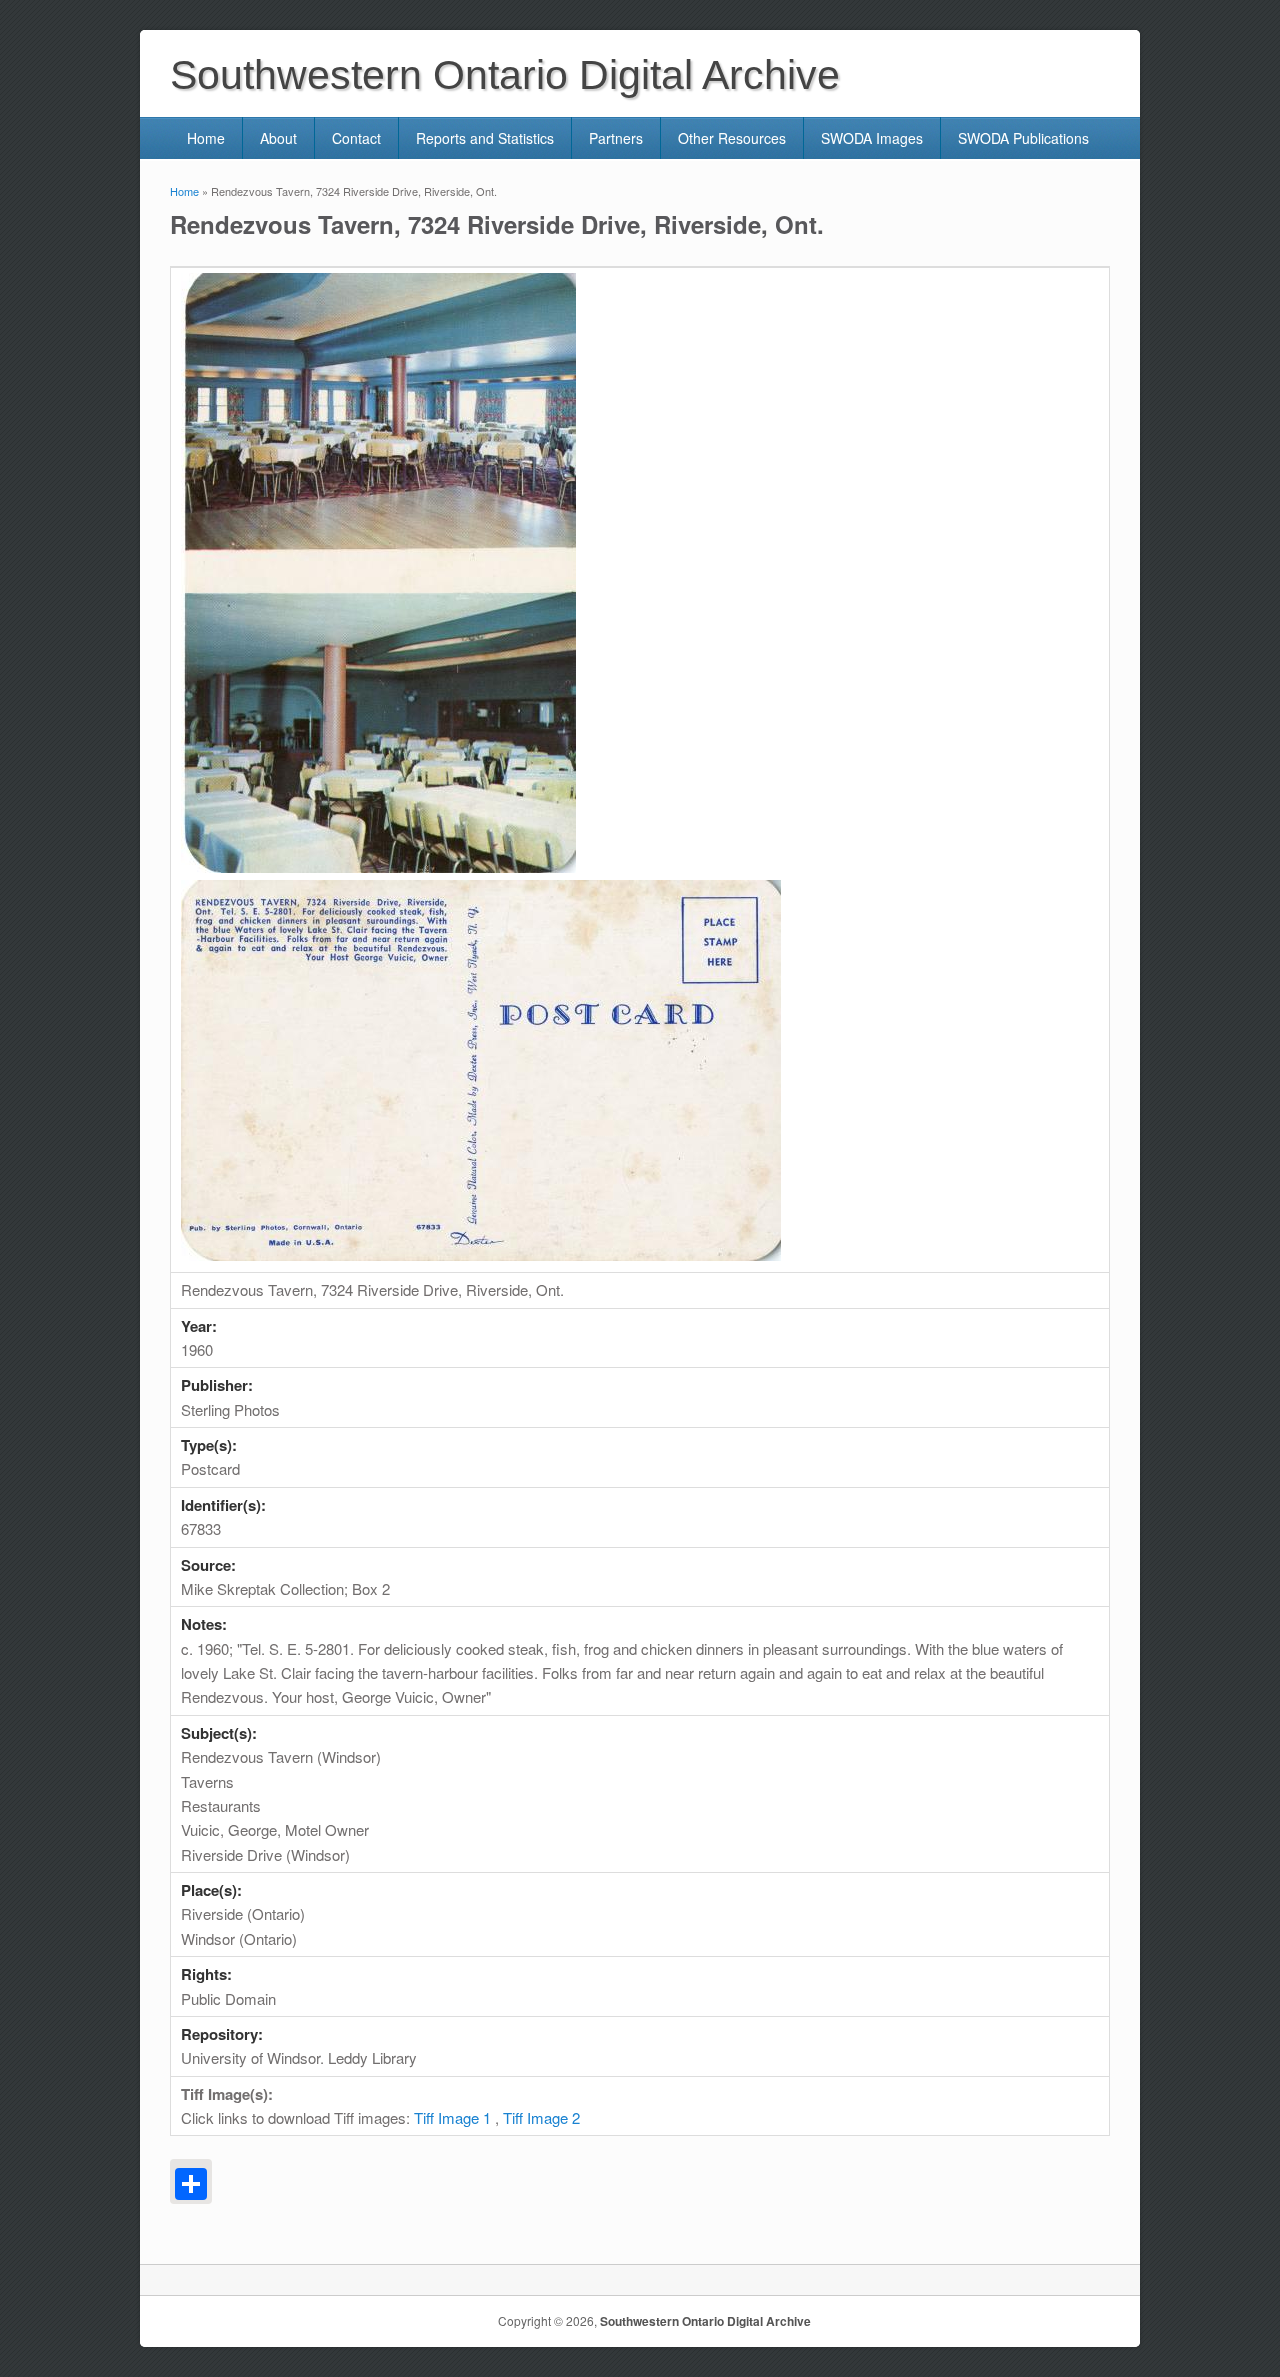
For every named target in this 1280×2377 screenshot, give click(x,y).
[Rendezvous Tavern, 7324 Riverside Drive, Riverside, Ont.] (378, 866)
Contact (356, 138)
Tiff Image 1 (452, 2117)
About (278, 138)
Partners (616, 138)
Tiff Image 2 (541, 2117)
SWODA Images (872, 138)
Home (206, 138)
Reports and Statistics (485, 138)
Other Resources (732, 138)
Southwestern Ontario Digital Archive (705, 2321)
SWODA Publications (1023, 138)
